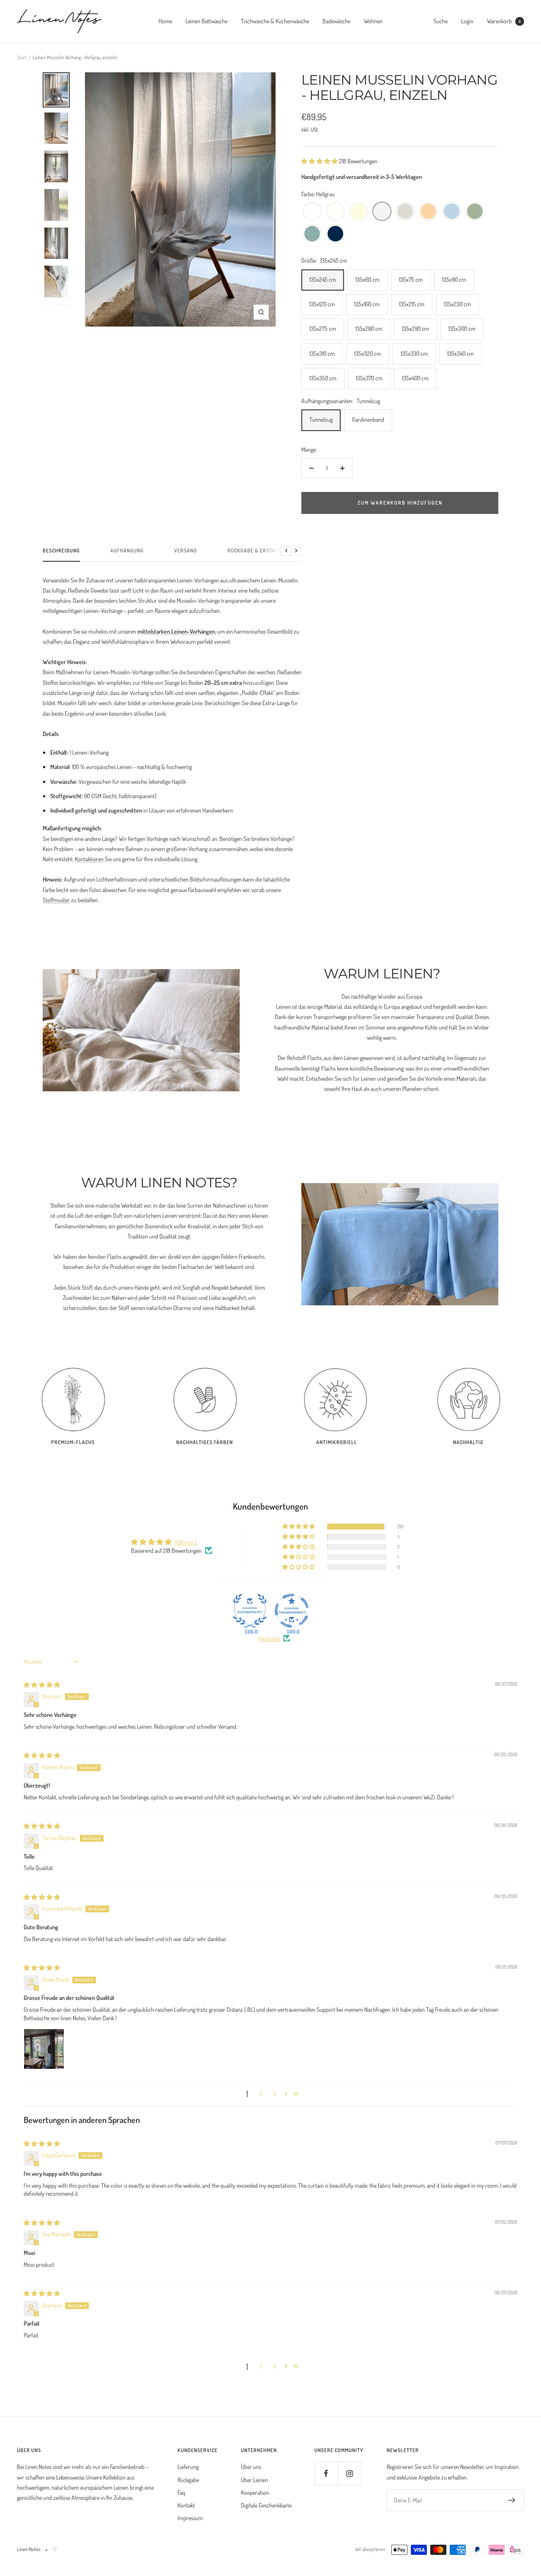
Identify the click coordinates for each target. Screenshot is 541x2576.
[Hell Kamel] (428, 212)
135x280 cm (369, 328)
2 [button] (261, 2093)
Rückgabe (188, 2480)
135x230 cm (457, 304)
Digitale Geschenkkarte (266, 2505)
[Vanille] (359, 212)
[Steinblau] (312, 234)
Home (165, 21)
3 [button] (275, 2093)
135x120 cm (322, 304)
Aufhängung (127, 551)
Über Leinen (254, 2480)
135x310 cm (322, 353)
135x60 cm (367, 279)
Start (22, 57)
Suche (441, 21)
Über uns (251, 2467)
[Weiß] (312, 212)
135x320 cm (368, 353)
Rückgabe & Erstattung (259, 551)
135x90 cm (454, 279)
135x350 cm (323, 378)
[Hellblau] (452, 212)
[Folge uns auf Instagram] (349, 2473)
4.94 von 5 (186, 1542)
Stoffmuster (56, 900)
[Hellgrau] (382, 212)
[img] (42, 1685)
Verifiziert (269, 1638)
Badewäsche (336, 21)
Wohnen (373, 21)
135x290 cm (415, 328)
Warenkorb (504, 21)
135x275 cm (323, 328)
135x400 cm (415, 378)
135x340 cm (460, 353)
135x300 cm (462, 328)
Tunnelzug (321, 419)
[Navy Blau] (335, 234)
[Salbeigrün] (475, 212)
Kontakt (186, 2505)
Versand (186, 551)
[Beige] (405, 212)
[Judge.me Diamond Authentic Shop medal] (250, 1611)
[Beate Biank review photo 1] (44, 2049)
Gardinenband (368, 419)
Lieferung (188, 2467)
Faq (181, 2492)
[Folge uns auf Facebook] (326, 2473)
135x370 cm (369, 378)
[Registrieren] (512, 2500)
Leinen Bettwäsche (206, 21)
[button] (320, 161)
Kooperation (255, 2492)
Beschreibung (61, 551)
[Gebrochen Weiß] (335, 212)
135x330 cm (414, 353)
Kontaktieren (89, 859)
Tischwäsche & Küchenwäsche (275, 21)
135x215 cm (412, 304)
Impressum (190, 2518)
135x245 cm (323, 279)
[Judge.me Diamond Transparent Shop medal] (292, 1611)
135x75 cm (411, 279)
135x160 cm (367, 304)
